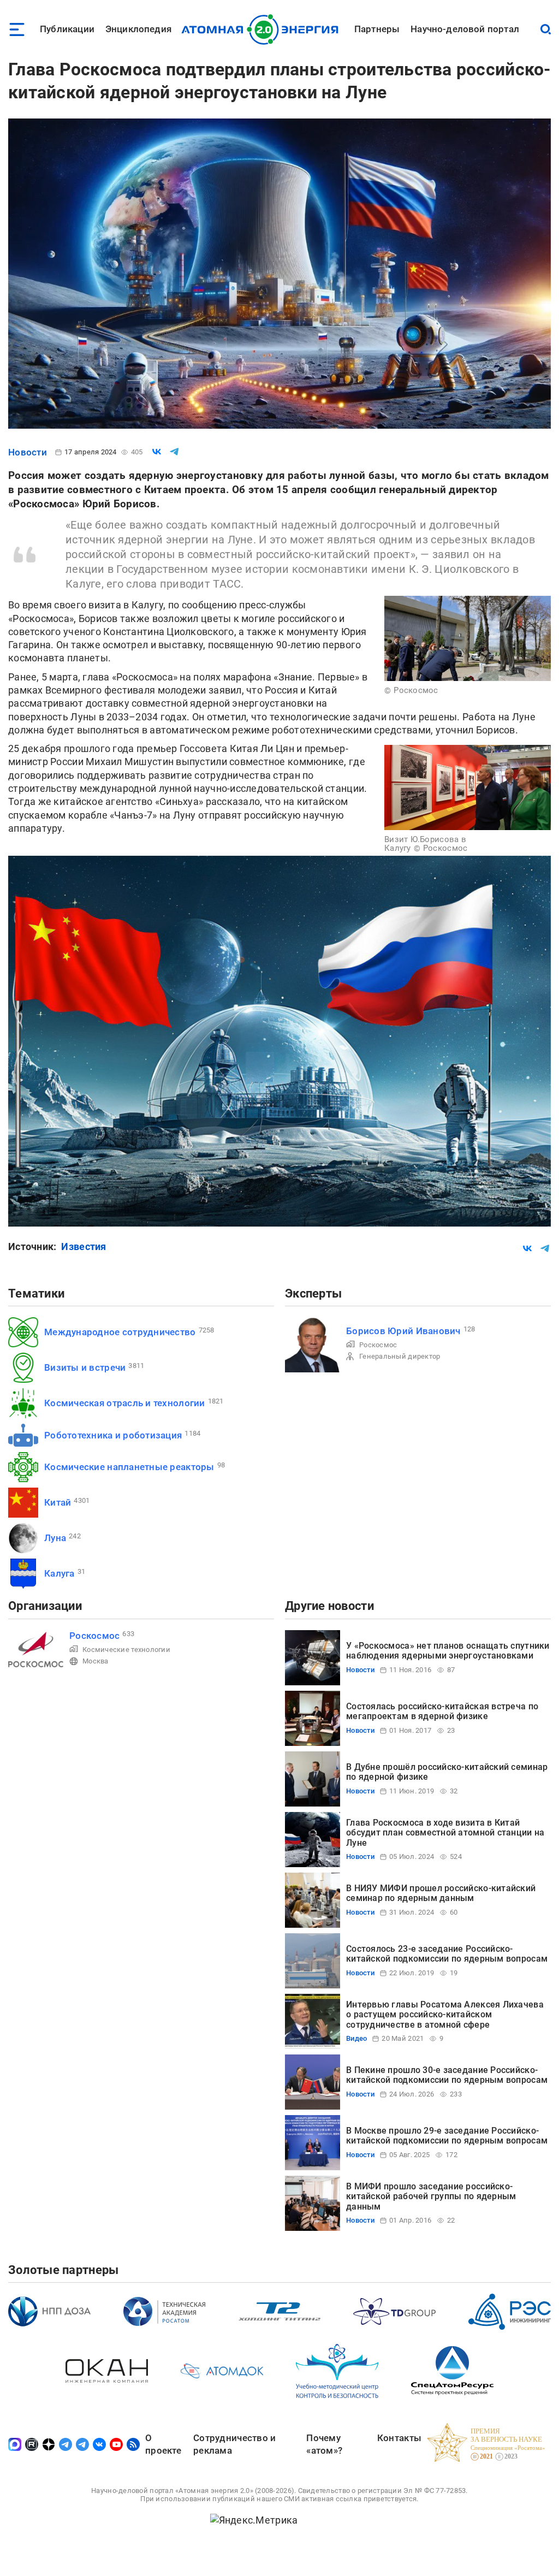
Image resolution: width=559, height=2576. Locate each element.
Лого (263, 29)
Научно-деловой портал (465, 29)
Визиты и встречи (85, 1367)
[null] (157, 452)
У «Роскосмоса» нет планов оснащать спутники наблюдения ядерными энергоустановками (448, 1651)
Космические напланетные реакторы (129, 1467)
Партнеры (377, 29)
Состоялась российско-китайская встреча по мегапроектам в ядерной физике (442, 1711)
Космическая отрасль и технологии (125, 1403)
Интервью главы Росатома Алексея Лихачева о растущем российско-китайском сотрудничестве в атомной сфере (445, 2015)
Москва (96, 1661)
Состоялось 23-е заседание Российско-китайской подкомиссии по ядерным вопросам (447, 1954)
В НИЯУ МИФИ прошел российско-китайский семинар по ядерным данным (441, 1893)
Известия (84, 1246)
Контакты (399, 2438)
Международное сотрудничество (120, 1332)
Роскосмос (378, 1345)
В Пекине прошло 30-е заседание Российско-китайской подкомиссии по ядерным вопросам (447, 2075)
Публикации (67, 29)
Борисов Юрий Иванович (403, 1331)
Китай (58, 1502)
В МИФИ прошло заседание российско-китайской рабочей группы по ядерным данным (431, 2196)
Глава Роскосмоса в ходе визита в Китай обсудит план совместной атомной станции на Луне (445, 1833)
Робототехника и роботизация (113, 1435)
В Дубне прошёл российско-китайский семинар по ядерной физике (447, 1772)
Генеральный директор (400, 1356)
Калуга (60, 1573)
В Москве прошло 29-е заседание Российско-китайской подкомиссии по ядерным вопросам (447, 2136)
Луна (55, 1538)
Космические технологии (126, 1650)
